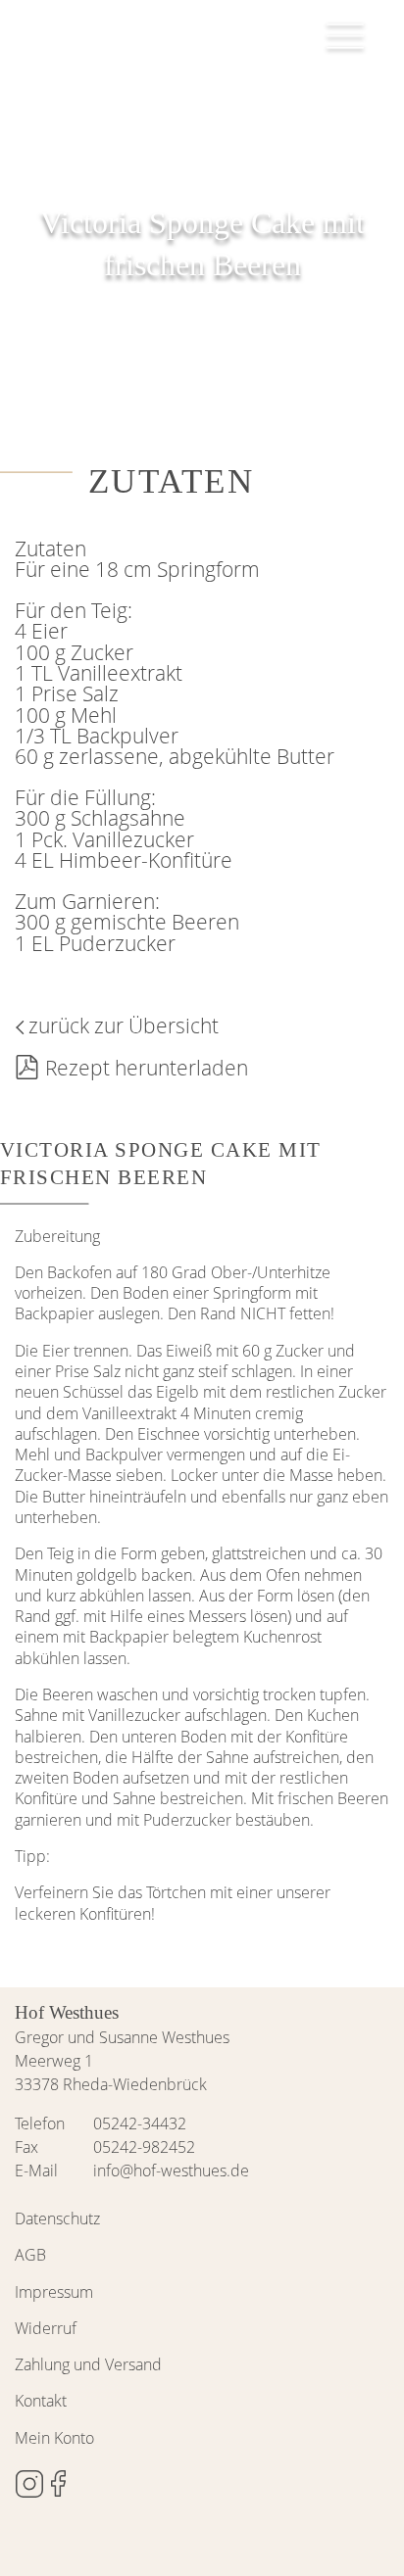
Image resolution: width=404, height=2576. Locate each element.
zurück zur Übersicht (124, 1026)
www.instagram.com (29, 2484)
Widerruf (46, 2328)
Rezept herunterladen (147, 1068)
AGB (30, 2255)
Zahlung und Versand (88, 2364)
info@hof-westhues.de (171, 2171)
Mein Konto (54, 2438)
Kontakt (41, 2401)
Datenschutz (57, 2218)
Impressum (54, 2292)
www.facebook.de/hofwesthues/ (59, 2484)
